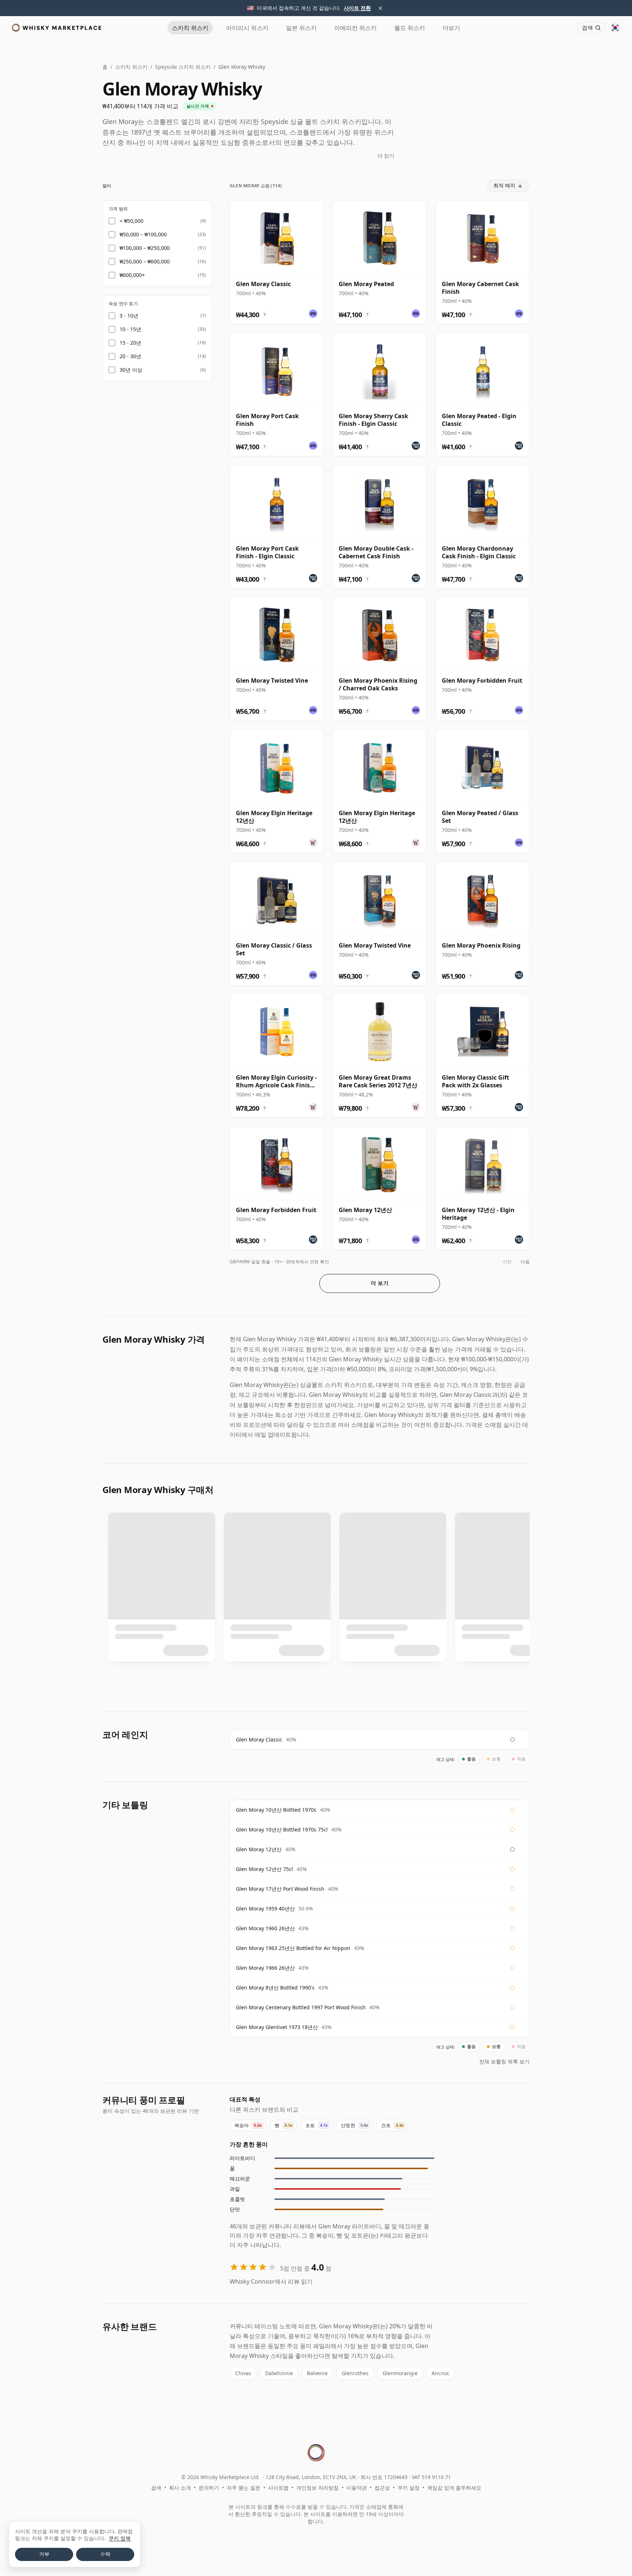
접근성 (382, 2488)
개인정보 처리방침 (317, 2488)
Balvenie (317, 2373)
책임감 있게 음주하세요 (454, 2488)
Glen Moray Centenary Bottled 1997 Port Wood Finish (301, 2007)
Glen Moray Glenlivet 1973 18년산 (277, 2027)
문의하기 (209, 2488)
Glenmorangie (400, 2373)
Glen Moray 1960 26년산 (265, 1928)
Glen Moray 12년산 (259, 1849)
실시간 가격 (198, 106)
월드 (410, 28)
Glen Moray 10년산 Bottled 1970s (276, 1810)
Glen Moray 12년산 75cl (264, 1869)
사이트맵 (278, 2488)
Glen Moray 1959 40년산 (265, 1908)
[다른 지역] (615, 28)
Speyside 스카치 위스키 (183, 67)
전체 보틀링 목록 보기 (504, 2061)
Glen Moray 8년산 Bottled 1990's (275, 1988)
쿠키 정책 (120, 2538)
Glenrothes (355, 2373)
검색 (156, 2488)
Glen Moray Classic (259, 1739)
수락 (105, 2554)
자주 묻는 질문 (244, 2488)
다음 (525, 1262)
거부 (44, 2554)
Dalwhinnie (279, 2373)
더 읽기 (386, 156)
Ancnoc (441, 2373)
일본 (301, 28)
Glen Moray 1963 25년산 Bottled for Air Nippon (293, 1948)
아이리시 (247, 28)
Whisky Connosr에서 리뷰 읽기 (271, 2281)
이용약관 (357, 2488)
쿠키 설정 (409, 2488)
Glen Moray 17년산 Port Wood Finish (280, 1889)
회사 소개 (180, 2488)
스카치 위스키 (131, 67)
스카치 (190, 28)
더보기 (451, 28)
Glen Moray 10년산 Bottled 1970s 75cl (282, 1829)
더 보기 (380, 1283)
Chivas (243, 2373)
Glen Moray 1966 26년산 (265, 1968)
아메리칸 (355, 28)
